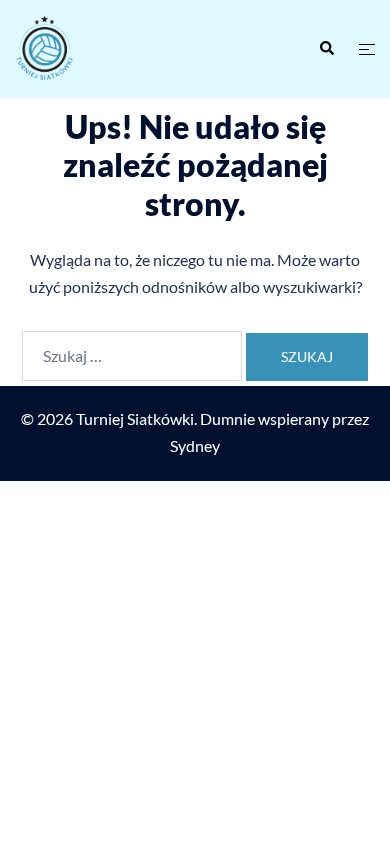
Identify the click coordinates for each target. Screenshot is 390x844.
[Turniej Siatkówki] (98, 49)
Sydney (195, 445)
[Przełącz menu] (367, 49)
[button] (326, 49)
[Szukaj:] (132, 356)
